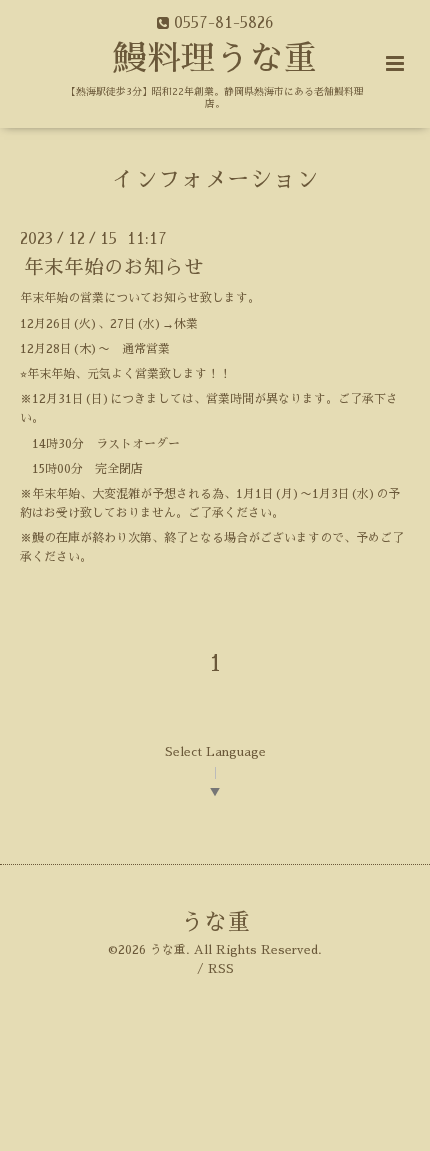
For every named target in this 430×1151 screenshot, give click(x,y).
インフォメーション (215, 178)
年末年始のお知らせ (114, 267)
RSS (221, 969)
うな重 (215, 922)
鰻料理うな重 (215, 59)
